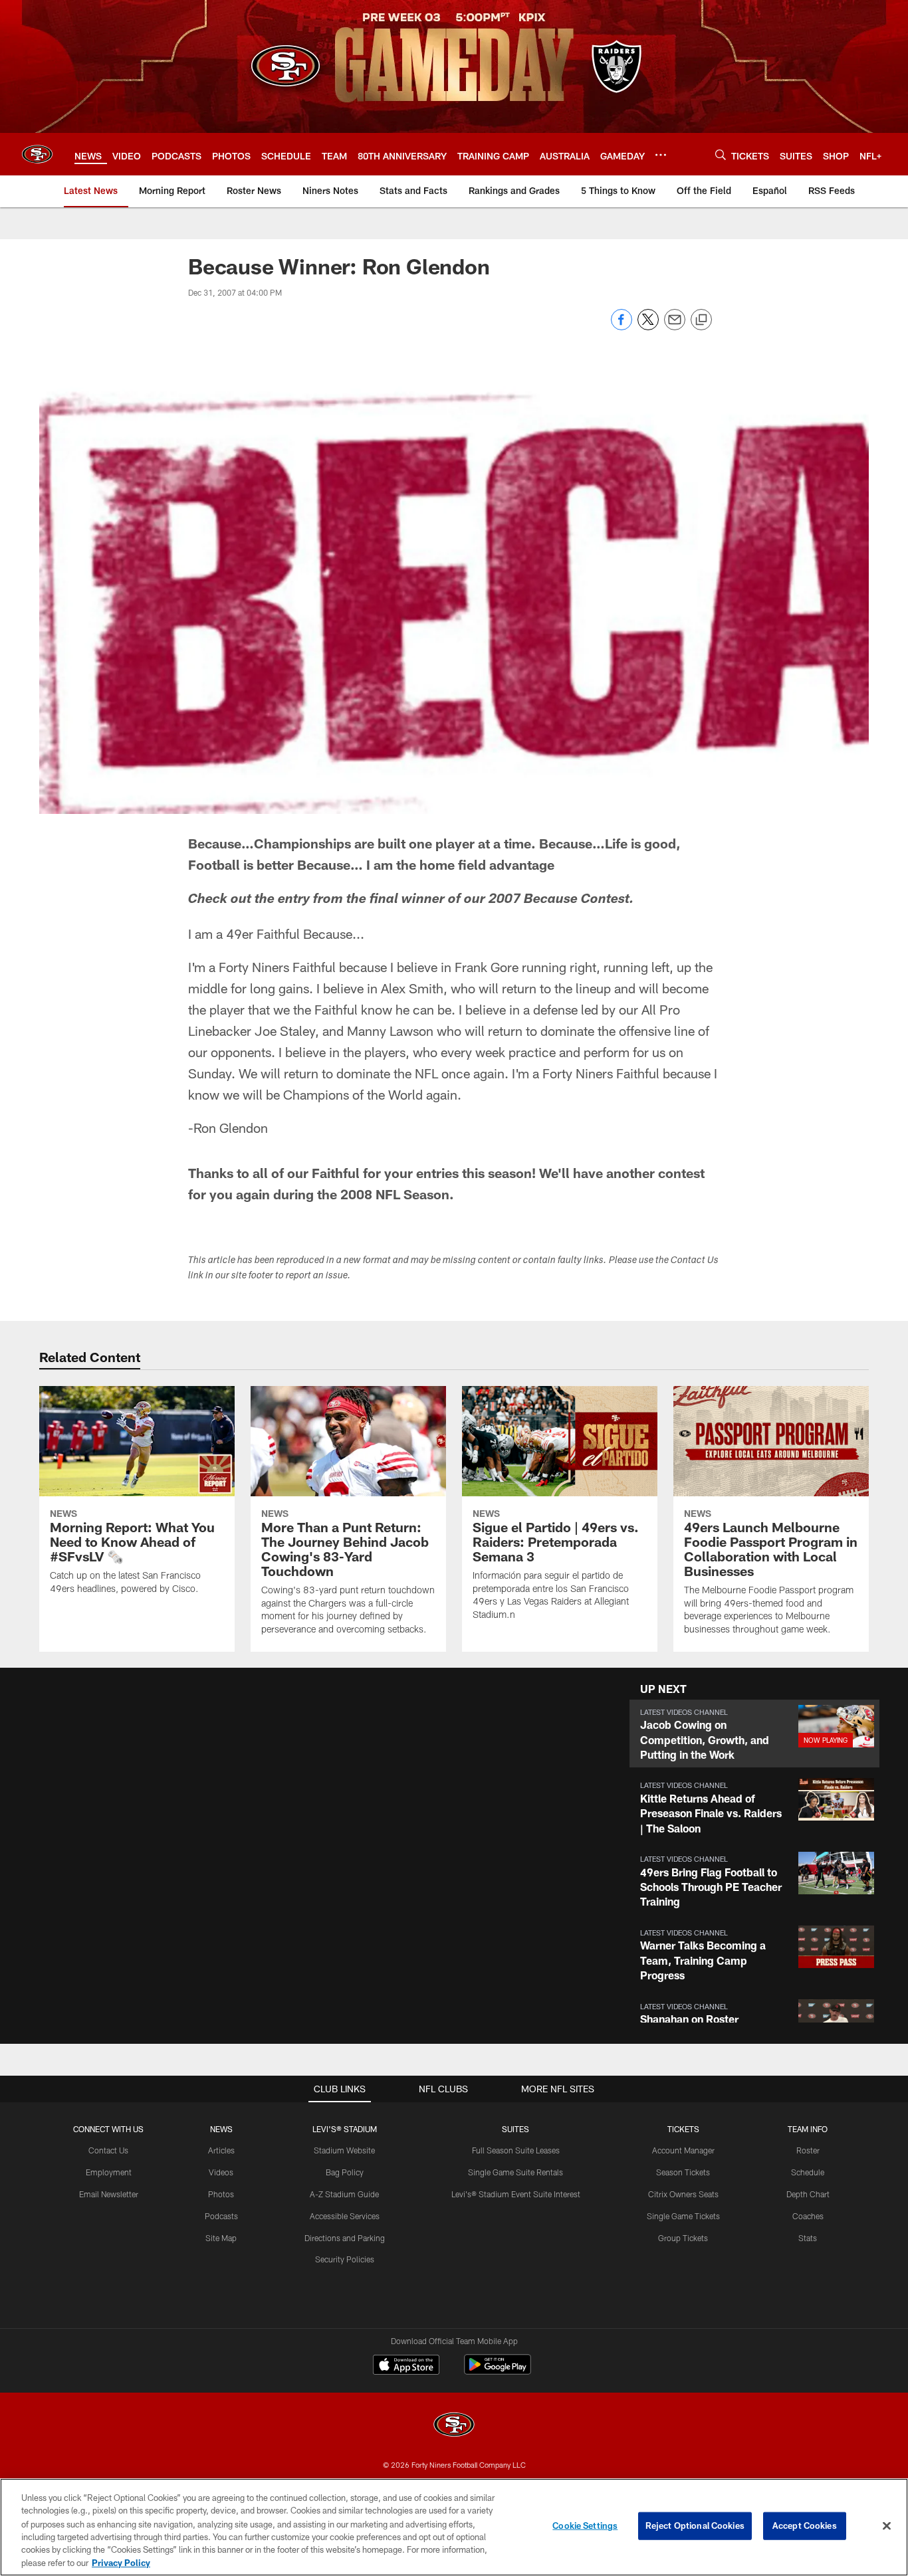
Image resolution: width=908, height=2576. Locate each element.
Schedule (808, 2172)
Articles (221, 2150)
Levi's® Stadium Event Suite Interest (516, 2194)
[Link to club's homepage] (37, 154)
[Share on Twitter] (648, 327)
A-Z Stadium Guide (344, 2194)
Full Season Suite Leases (516, 2150)
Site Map (221, 2238)
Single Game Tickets (683, 2216)
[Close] (887, 2526)
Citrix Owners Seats (683, 2194)
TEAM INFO (808, 2129)
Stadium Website (344, 2150)
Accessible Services (345, 2216)
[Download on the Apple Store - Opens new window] (406, 2366)
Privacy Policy (121, 2562)
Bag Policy (345, 2172)
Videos (221, 2172)
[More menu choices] (661, 155)
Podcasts (221, 2216)
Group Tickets (683, 2238)
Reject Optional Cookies (695, 2526)
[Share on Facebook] (622, 327)
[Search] (721, 154)
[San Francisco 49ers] (454, 2426)
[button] (754, 1734)
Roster (808, 2150)
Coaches (808, 2216)
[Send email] (675, 327)
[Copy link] (701, 320)
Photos (221, 2194)
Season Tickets (683, 2172)
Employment (109, 2172)
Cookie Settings (585, 2526)
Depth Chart (808, 2194)
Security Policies (345, 2259)
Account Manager (683, 2150)
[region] (454, 2527)
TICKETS (683, 2129)
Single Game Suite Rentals (515, 2172)
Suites (515, 2129)
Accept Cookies (805, 2526)
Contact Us (108, 2150)
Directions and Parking (345, 2238)
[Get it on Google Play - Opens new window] (498, 2371)
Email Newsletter (109, 2194)
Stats (808, 2238)
